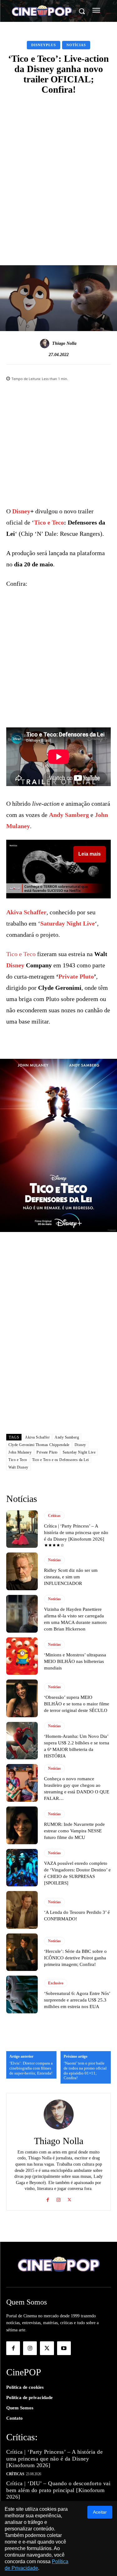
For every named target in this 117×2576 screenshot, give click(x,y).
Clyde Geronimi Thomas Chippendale (39, 1445)
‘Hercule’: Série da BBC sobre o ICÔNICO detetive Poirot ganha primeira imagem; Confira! (75, 1958)
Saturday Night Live (68, 923)
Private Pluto (76, 976)
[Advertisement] (58, 162)
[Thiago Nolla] (46, 344)
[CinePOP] (42, 12)
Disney (21, 511)
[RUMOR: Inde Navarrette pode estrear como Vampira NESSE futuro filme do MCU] (22, 1825)
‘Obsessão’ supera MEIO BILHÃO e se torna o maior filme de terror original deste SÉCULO (77, 1704)
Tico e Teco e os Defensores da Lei (61, 1460)
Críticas (54, 1516)
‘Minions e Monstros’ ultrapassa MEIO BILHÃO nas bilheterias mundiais (75, 1661)
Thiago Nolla (64, 343)
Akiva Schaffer (26, 912)
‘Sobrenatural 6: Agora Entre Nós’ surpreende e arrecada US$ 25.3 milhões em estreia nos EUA (77, 2000)
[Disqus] (58, 1345)
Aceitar (100, 2512)
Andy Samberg (69, 815)
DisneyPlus (44, 45)
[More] (91, 238)
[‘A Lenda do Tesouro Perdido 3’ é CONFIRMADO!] (22, 1910)
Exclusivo (56, 1983)
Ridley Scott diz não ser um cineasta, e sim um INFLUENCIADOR (71, 1577)
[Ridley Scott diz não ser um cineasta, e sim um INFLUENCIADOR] (22, 1571)
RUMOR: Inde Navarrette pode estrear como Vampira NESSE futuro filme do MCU (74, 1831)
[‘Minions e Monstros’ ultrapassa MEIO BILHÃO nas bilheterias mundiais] (22, 1656)
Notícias (76, 45)
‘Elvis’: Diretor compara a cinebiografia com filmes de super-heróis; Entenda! (31, 2068)
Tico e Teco (49, 522)
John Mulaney (20, 1452)
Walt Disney (18, 1467)
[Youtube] (64, 2348)
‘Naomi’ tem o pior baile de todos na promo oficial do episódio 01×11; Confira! (85, 2070)
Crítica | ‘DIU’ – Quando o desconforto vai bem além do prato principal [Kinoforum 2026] (58, 2490)
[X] (69, 2199)
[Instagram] (58, 2199)
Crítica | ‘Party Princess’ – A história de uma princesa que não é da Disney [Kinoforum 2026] (76, 1532)
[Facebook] (48, 2199)
